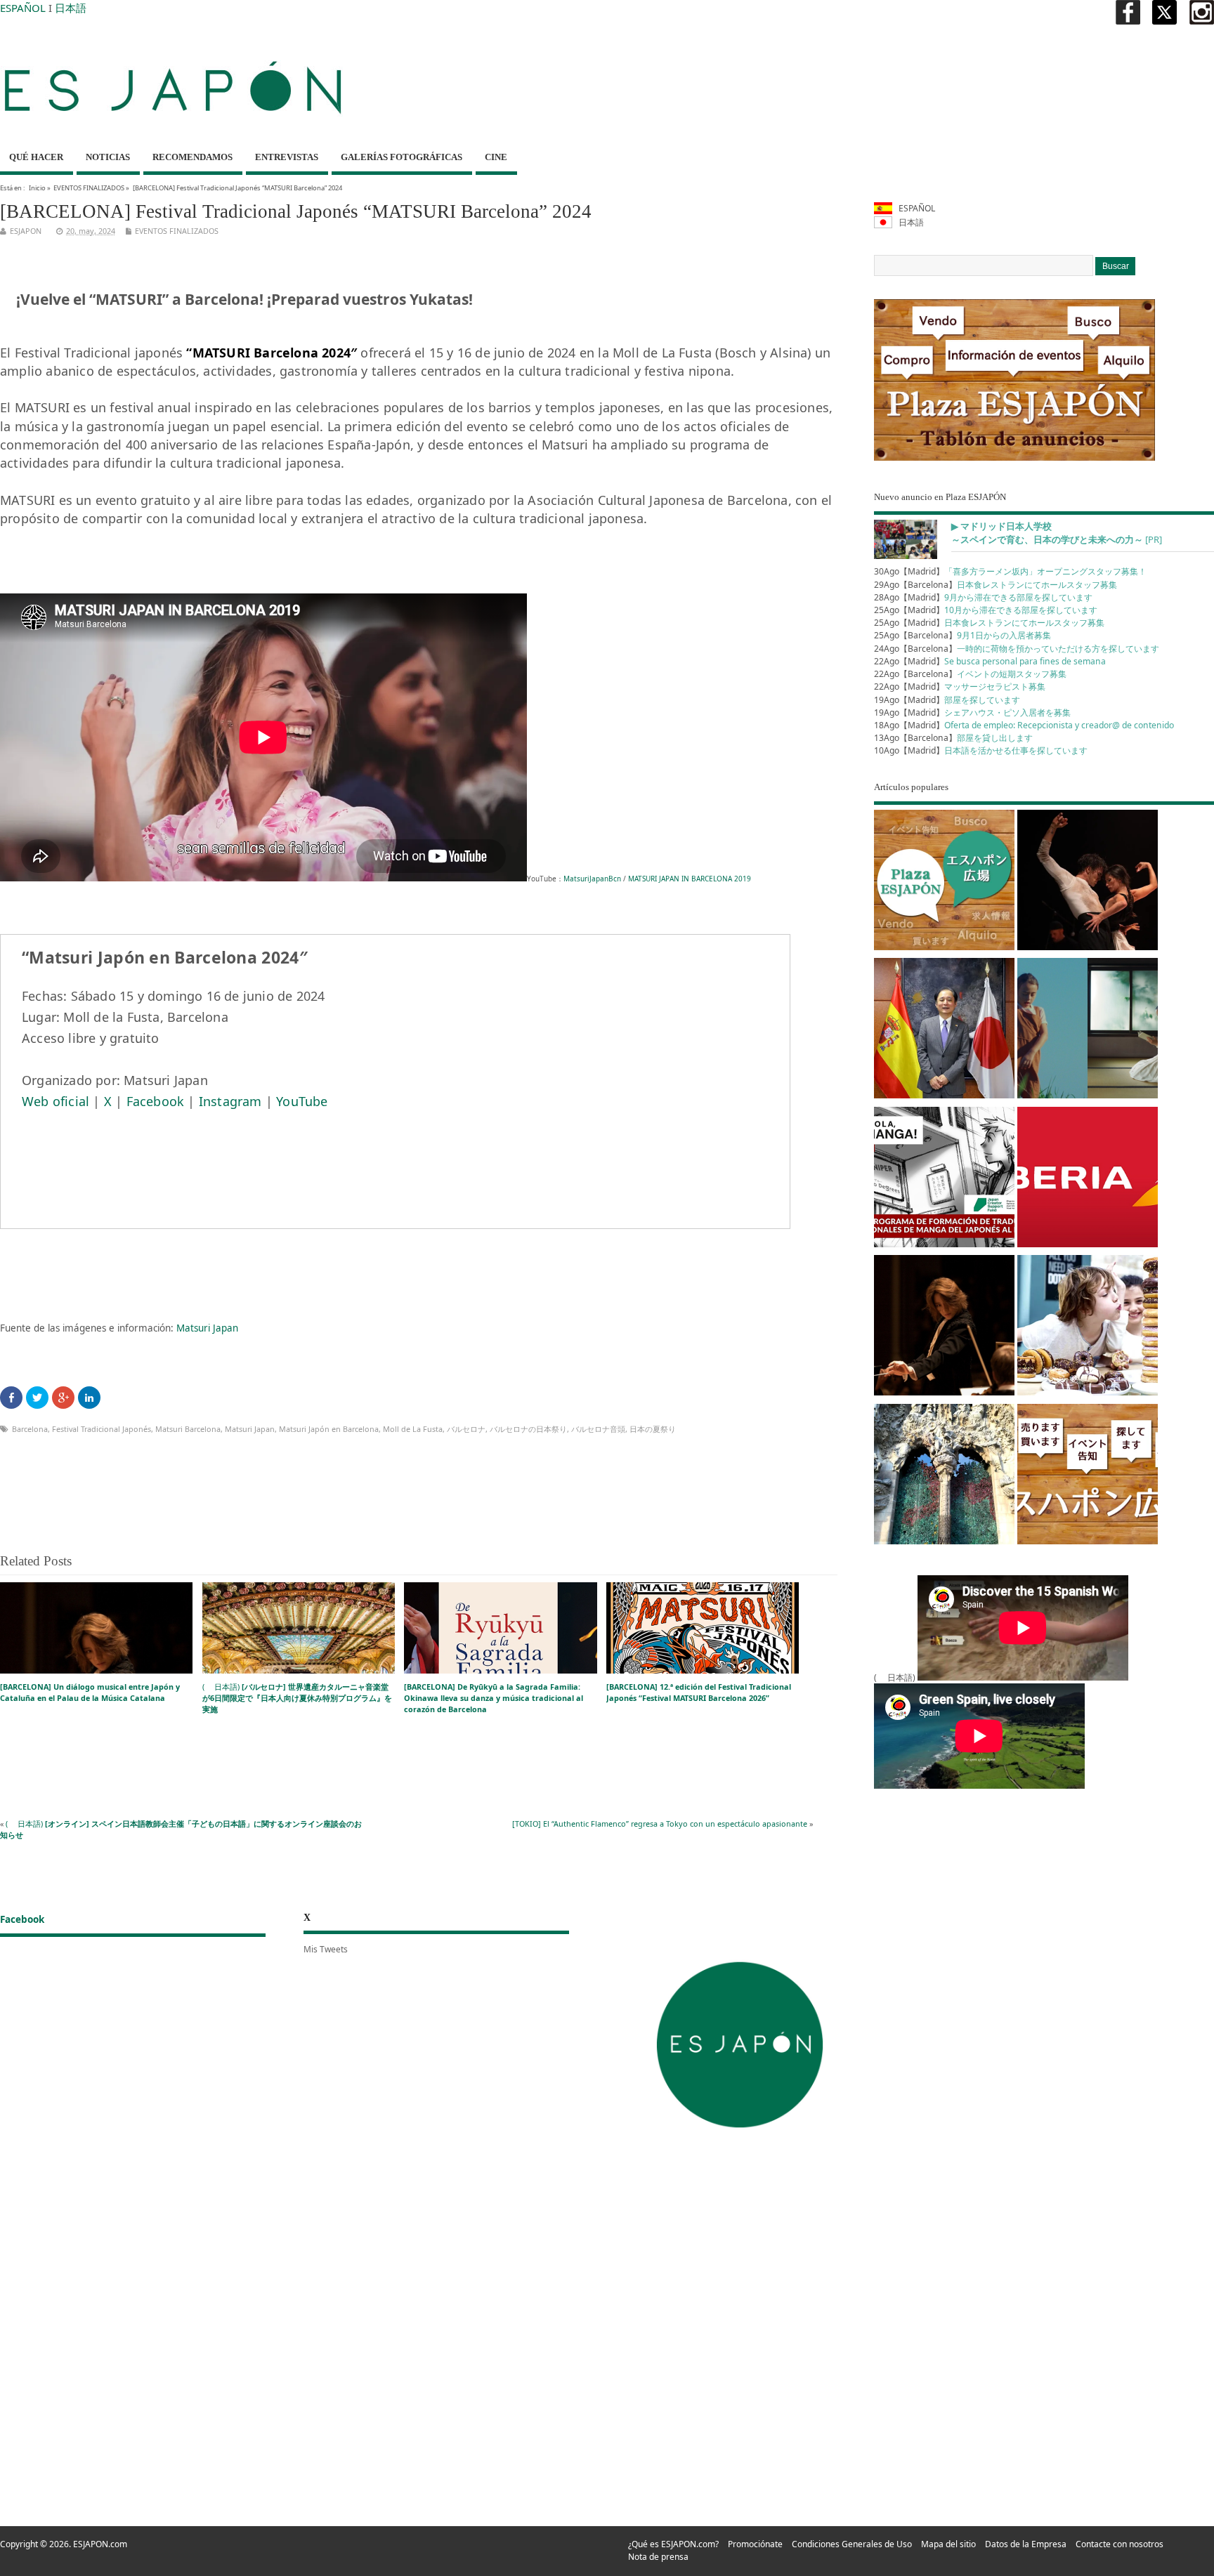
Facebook (156, 1101)
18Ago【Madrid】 (1024, 725)
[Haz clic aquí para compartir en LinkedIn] (89, 1398)
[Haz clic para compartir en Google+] (63, 1398)
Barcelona (30, 1429)
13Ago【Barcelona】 (953, 738)
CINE (496, 157)
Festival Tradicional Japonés (102, 1429)
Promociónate (755, 2544)
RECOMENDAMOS (192, 157)
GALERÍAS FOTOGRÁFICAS (402, 157)
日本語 (71, 8)
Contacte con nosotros (1120, 2544)
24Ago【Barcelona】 (1017, 649)
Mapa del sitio (948, 2544)
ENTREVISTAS (287, 157)
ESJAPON (26, 231)
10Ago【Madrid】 (981, 750)
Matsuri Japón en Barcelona (329, 1429)
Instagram (230, 1101)
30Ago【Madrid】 (1010, 571)
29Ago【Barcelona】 (996, 585)
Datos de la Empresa (1026, 2544)
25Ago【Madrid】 (986, 610)
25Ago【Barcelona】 (962, 635)
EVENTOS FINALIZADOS (89, 188)
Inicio (37, 188)
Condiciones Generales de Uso (852, 2544)
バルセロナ (466, 1429)
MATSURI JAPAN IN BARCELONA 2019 (690, 879)
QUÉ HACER (36, 157)
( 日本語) (297, 1698)
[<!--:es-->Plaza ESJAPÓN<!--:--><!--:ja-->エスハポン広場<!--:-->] (944, 882)
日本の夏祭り (653, 1429)
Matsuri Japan (207, 1328)
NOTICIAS (108, 157)
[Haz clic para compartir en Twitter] (37, 1398)
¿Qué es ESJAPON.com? (673, 2544)
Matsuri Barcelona (188, 1429)
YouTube (302, 1101)
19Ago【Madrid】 (947, 700)
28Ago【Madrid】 (983, 597)
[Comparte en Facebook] (11, 1398)
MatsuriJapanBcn (592, 879)
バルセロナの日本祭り (528, 1429)
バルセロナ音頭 (598, 1429)
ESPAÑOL (23, 8)
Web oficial (56, 1101)
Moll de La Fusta (413, 1429)
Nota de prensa (658, 2557)
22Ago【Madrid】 (990, 661)
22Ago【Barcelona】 (970, 674)
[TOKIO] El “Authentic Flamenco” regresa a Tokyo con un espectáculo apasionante (660, 1823)
